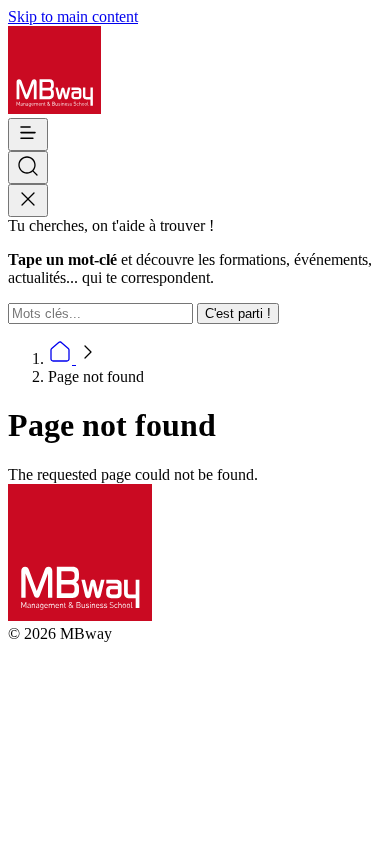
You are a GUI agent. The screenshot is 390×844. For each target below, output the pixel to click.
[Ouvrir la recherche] (28, 167)
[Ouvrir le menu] (28, 134)
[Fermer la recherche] (28, 200)
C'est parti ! (238, 313)
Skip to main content (73, 16)
